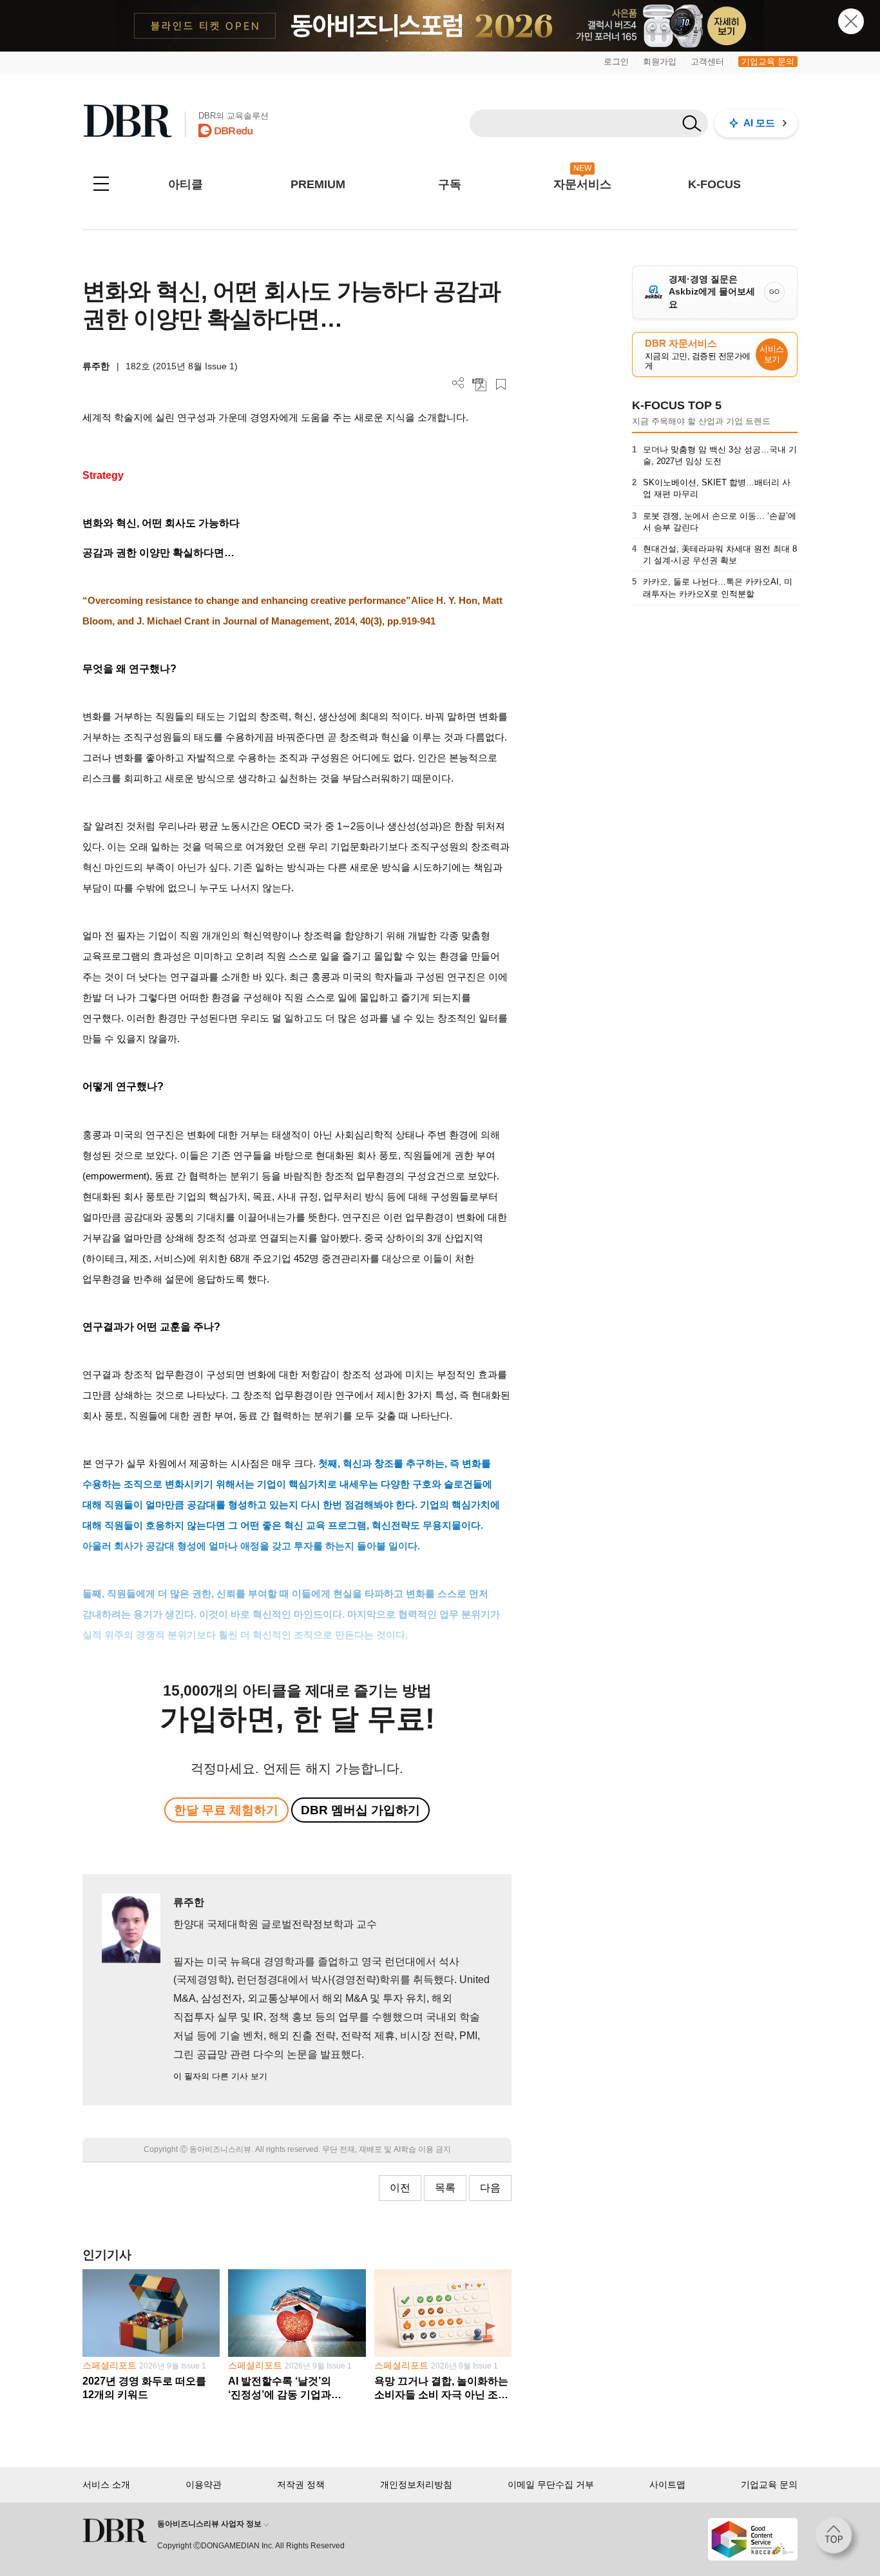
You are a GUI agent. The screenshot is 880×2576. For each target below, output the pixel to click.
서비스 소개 (106, 2484)
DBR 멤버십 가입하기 (360, 1810)
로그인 (616, 62)
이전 (400, 2188)
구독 (450, 184)
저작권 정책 (301, 2484)
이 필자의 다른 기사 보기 (220, 2076)
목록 (445, 2188)
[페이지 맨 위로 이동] (837, 2539)
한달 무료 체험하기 (226, 1810)
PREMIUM (318, 184)
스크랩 (501, 384)
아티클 (186, 184)
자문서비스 (582, 184)
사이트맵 (667, 2484)
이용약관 (204, 2484)
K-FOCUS (714, 184)
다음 (490, 2188)
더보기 (458, 383)
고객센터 (707, 62)
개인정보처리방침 (416, 2484)
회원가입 (660, 62)
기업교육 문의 (768, 62)
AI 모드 (759, 123)
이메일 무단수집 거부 (551, 2484)
